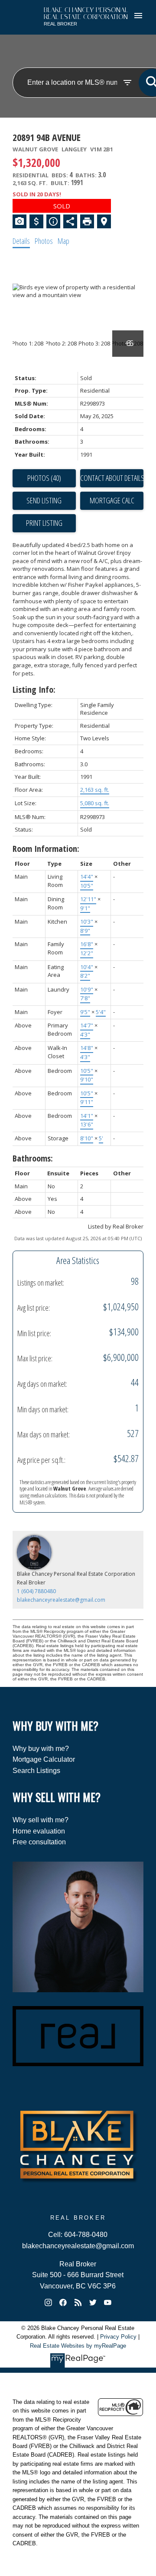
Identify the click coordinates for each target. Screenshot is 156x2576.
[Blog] (78, 2303)
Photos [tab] (44, 241)
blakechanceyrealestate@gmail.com (61, 1600)
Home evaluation (39, 1831)
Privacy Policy (118, 2337)
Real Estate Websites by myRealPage (78, 2346)
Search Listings (36, 1771)
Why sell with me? (41, 1820)
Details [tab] (21, 241)
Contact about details (112, 478)
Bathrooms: (33, 1158)
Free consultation (39, 1842)
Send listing (44, 500)
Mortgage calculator (112, 501)
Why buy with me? (41, 1749)
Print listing (44, 523)
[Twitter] (93, 2303)
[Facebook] (63, 2303)
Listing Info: (34, 690)
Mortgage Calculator (44, 1759)
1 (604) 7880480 (36, 1591)
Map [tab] (63, 241)
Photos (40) (44, 478)
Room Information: (46, 849)
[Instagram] (48, 2303)
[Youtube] (108, 2303)
